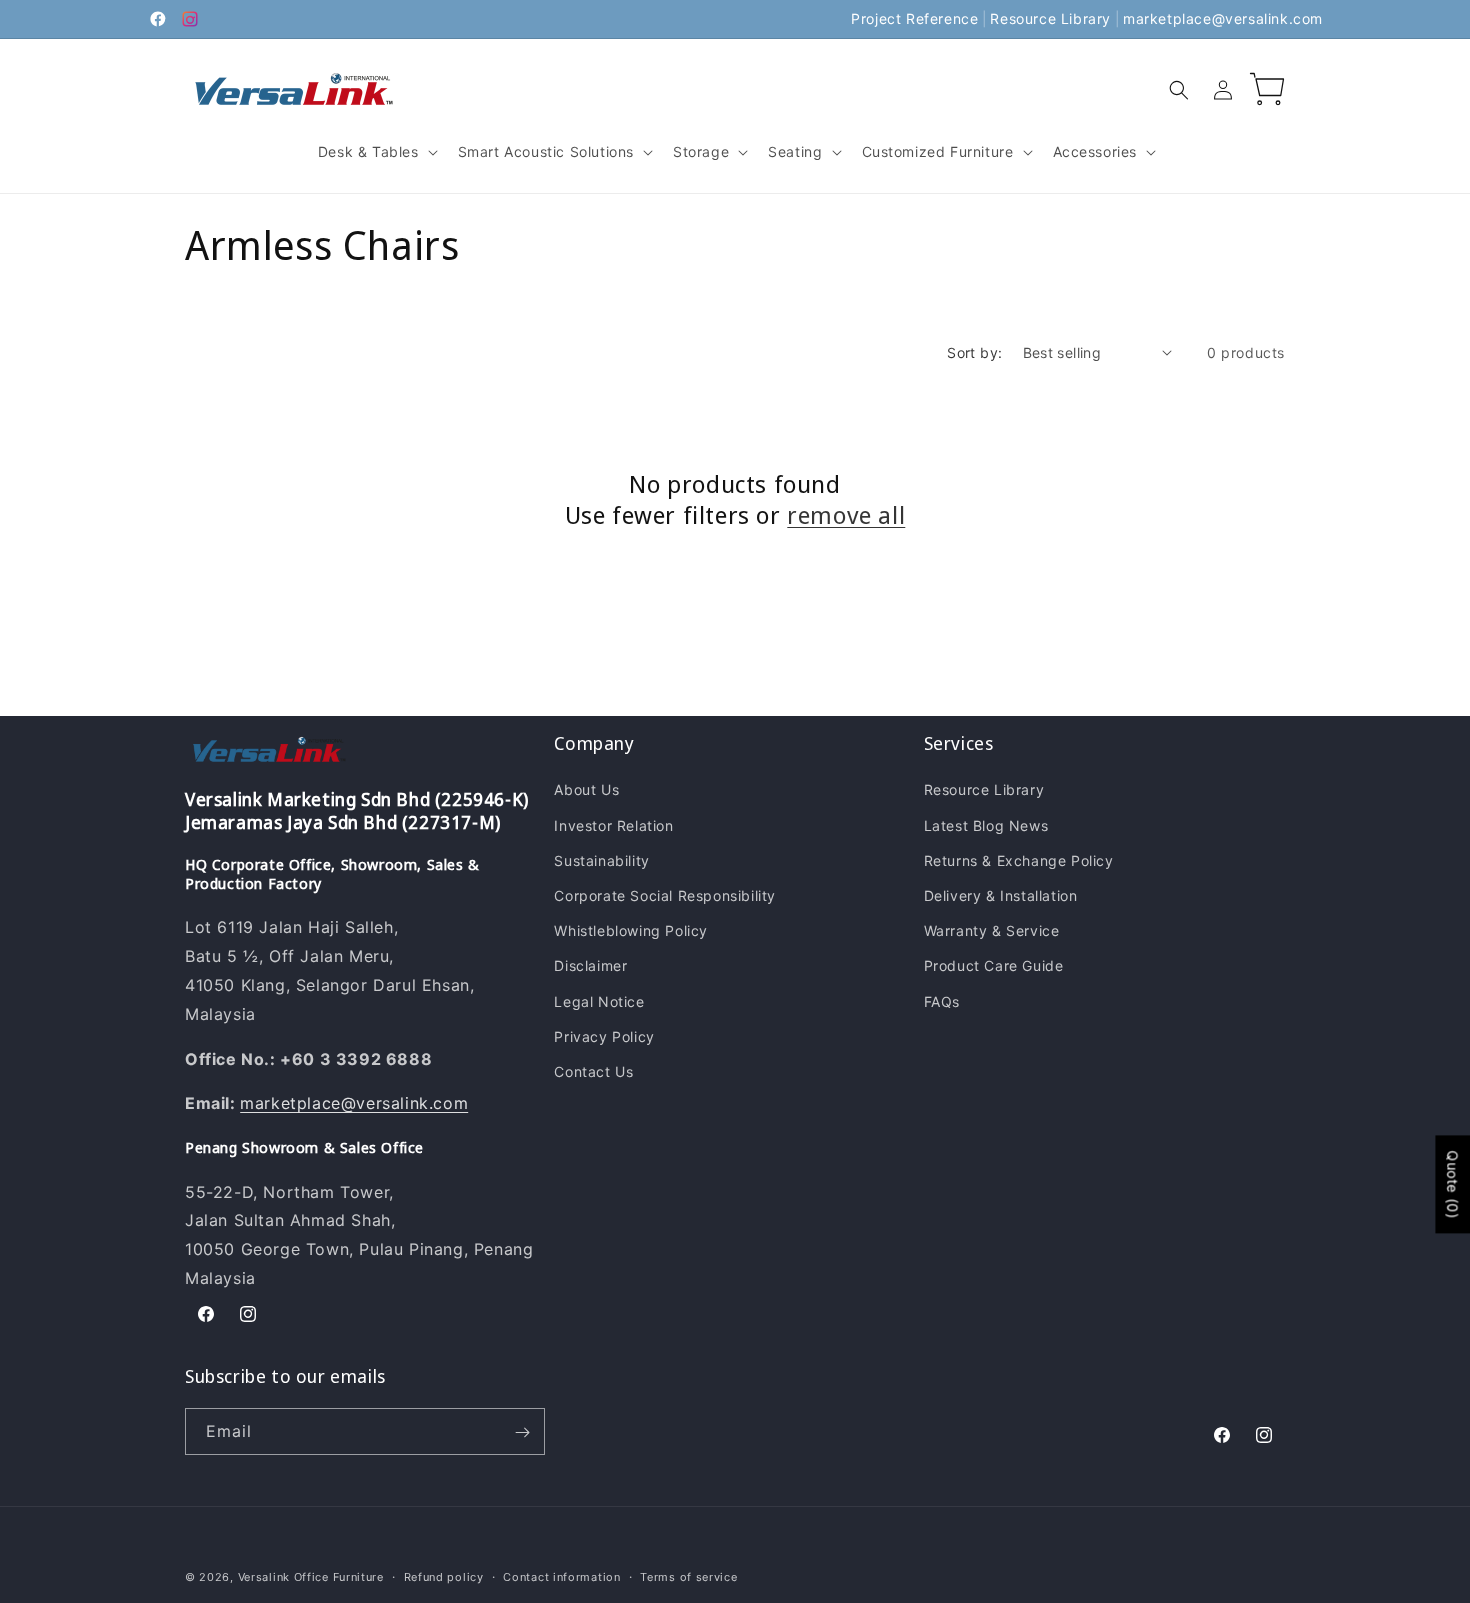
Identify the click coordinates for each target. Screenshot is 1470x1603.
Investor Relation (613, 825)
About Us (586, 790)
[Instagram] (190, 19)
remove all (846, 514)
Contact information (561, 1576)
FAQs (942, 1001)
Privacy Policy (604, 1036)
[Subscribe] (522, 1432)
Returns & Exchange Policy (1019, 860)
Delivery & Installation (1001, 895)
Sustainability (601, 860)
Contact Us (593, 1071)
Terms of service (688, 1576)
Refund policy (444, 1576)
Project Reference (914, 18)
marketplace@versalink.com (1223, 18)
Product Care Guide (994, 966)
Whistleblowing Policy (631, 931)
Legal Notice (599, 1001)
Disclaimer (590, 966)
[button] (376, 152)
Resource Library (1050, 18)
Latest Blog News (986, 825)
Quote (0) (1452, 1184)
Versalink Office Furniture (311, 1577)
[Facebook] (158, 19)
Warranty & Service (992, 931)
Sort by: (974, 352)
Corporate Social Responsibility (665, 895)
